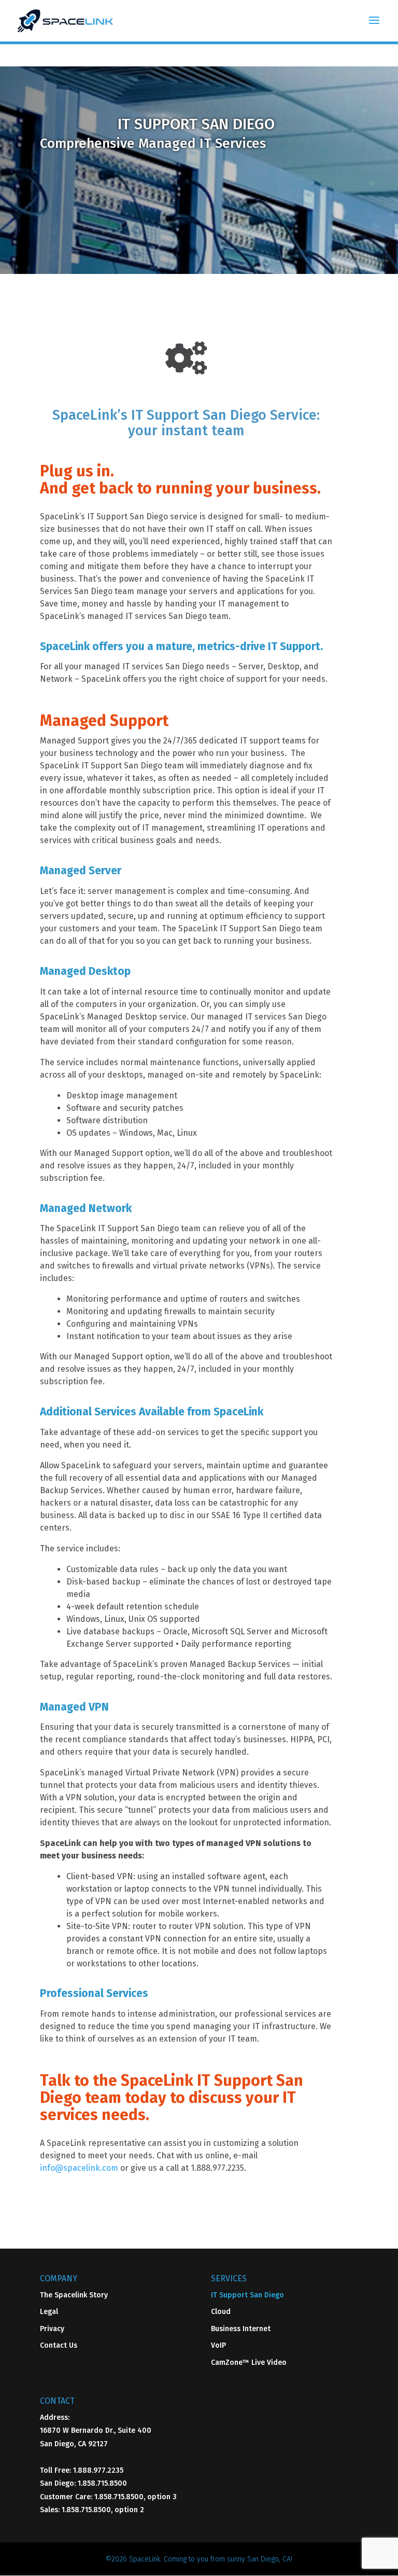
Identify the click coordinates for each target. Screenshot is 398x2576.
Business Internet (241, 2329)
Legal (49, 2312)
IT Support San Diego (247, 2295)
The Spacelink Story (74, 2295)
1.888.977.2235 (98, 2470)
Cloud (221, 2312)
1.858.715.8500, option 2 (103, 2510)
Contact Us (59, 2345)
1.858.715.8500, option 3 (136, 2497)
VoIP (218, 2345)
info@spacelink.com (79, 2168)
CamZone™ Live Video (249, 2363)
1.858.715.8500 (102, 2483)
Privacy (52, 2329)
